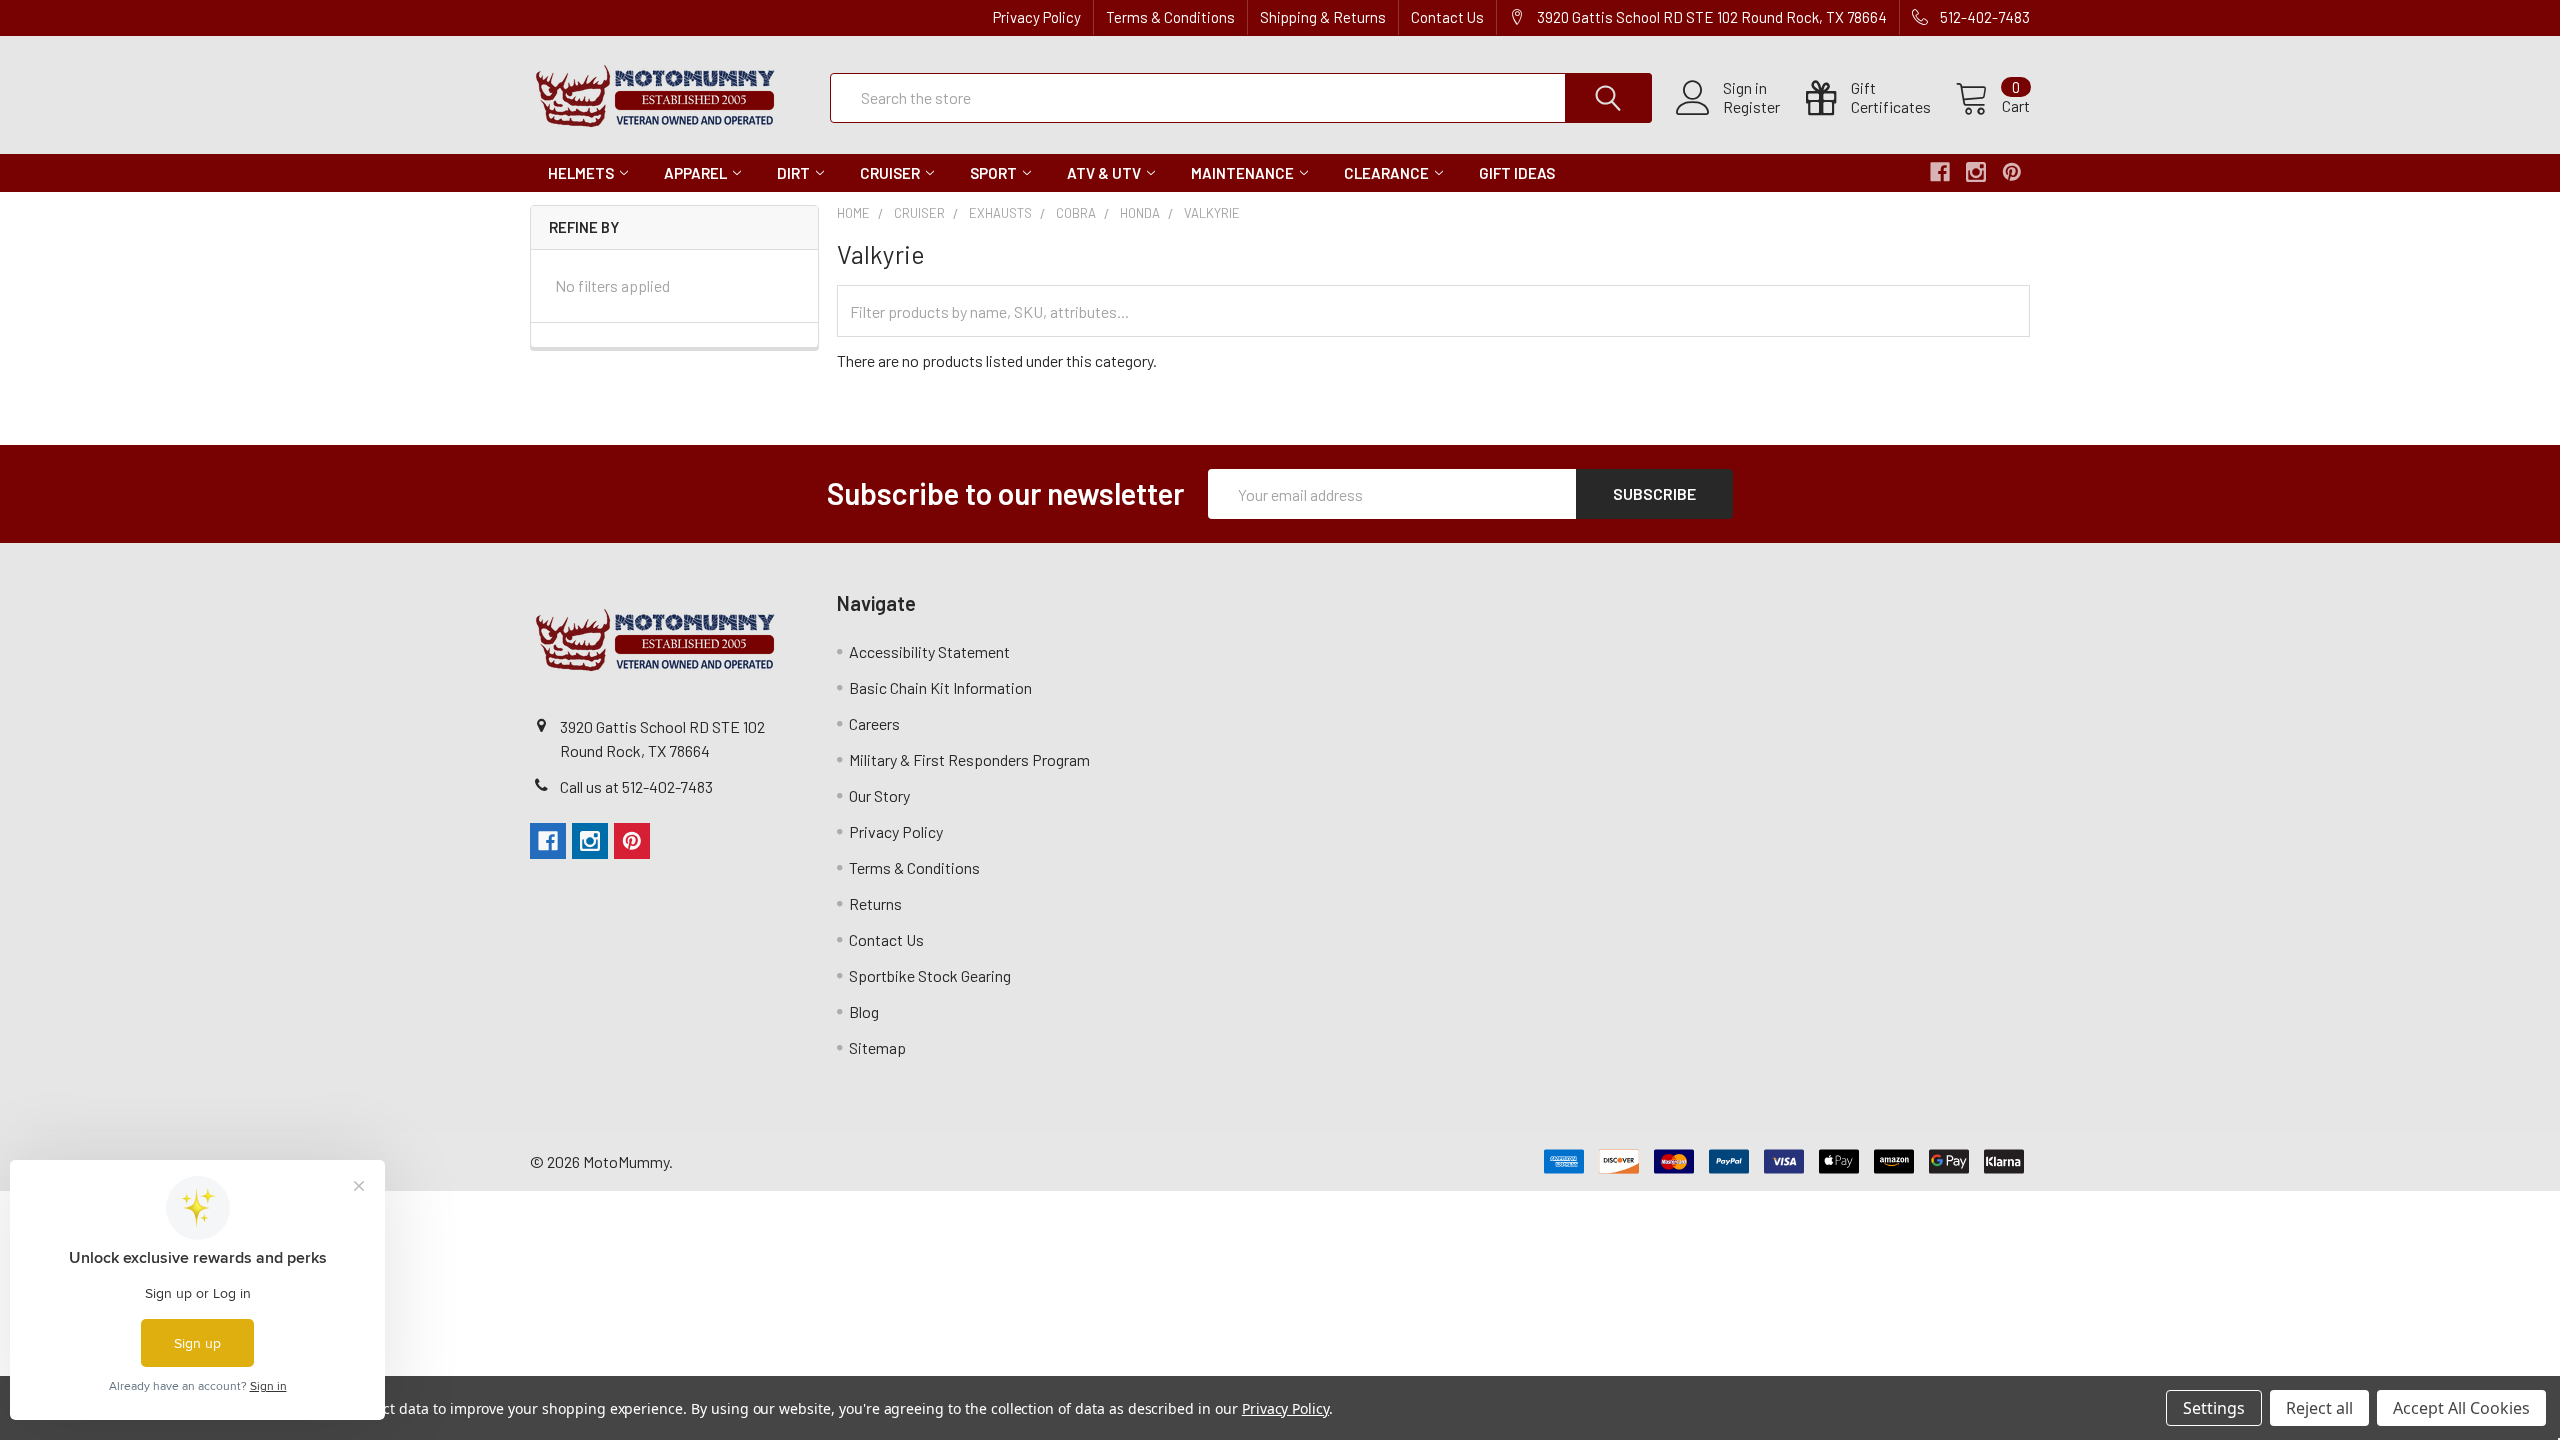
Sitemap (877, 1047)
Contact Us (1447, 17)
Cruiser (890, 173)
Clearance (1386, 173)
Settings (2214, 1408)
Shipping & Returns (1323, 17)
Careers (874, 723)
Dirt (793, 173)
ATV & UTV (1104, 173)
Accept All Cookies (2461, 1408)
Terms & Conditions (1170, 17)
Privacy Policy (1037, 17)
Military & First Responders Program (969, 759)
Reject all (2319, 1408)
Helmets (581, 173)
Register (1751, 107)
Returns (875, 903)
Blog (864, 1011)
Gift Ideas (1517, 173)
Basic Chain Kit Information (940, 687)
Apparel (695, 173)
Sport (993, 173)
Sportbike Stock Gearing (930, 975)
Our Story (879, 795)
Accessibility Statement (929, 651)
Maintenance (1242, 173)
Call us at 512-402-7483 (636, 786)
